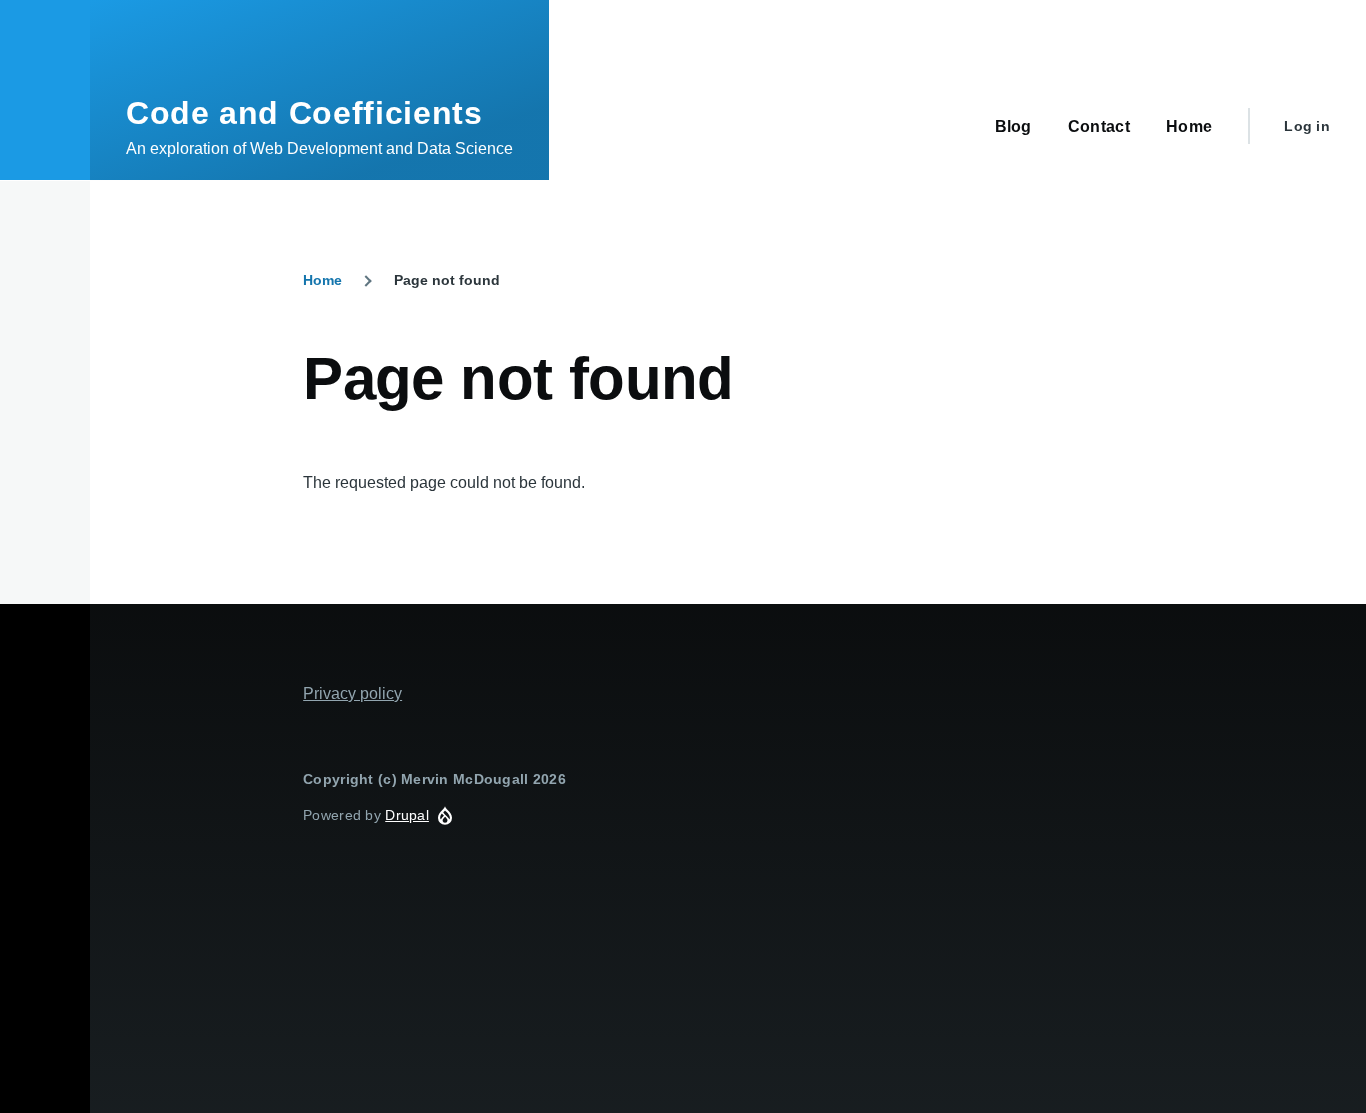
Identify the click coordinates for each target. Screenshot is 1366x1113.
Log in (1307, 126)
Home (322, 280)
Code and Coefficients (304, 113)
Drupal (407, 815)
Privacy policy (352, 693)
